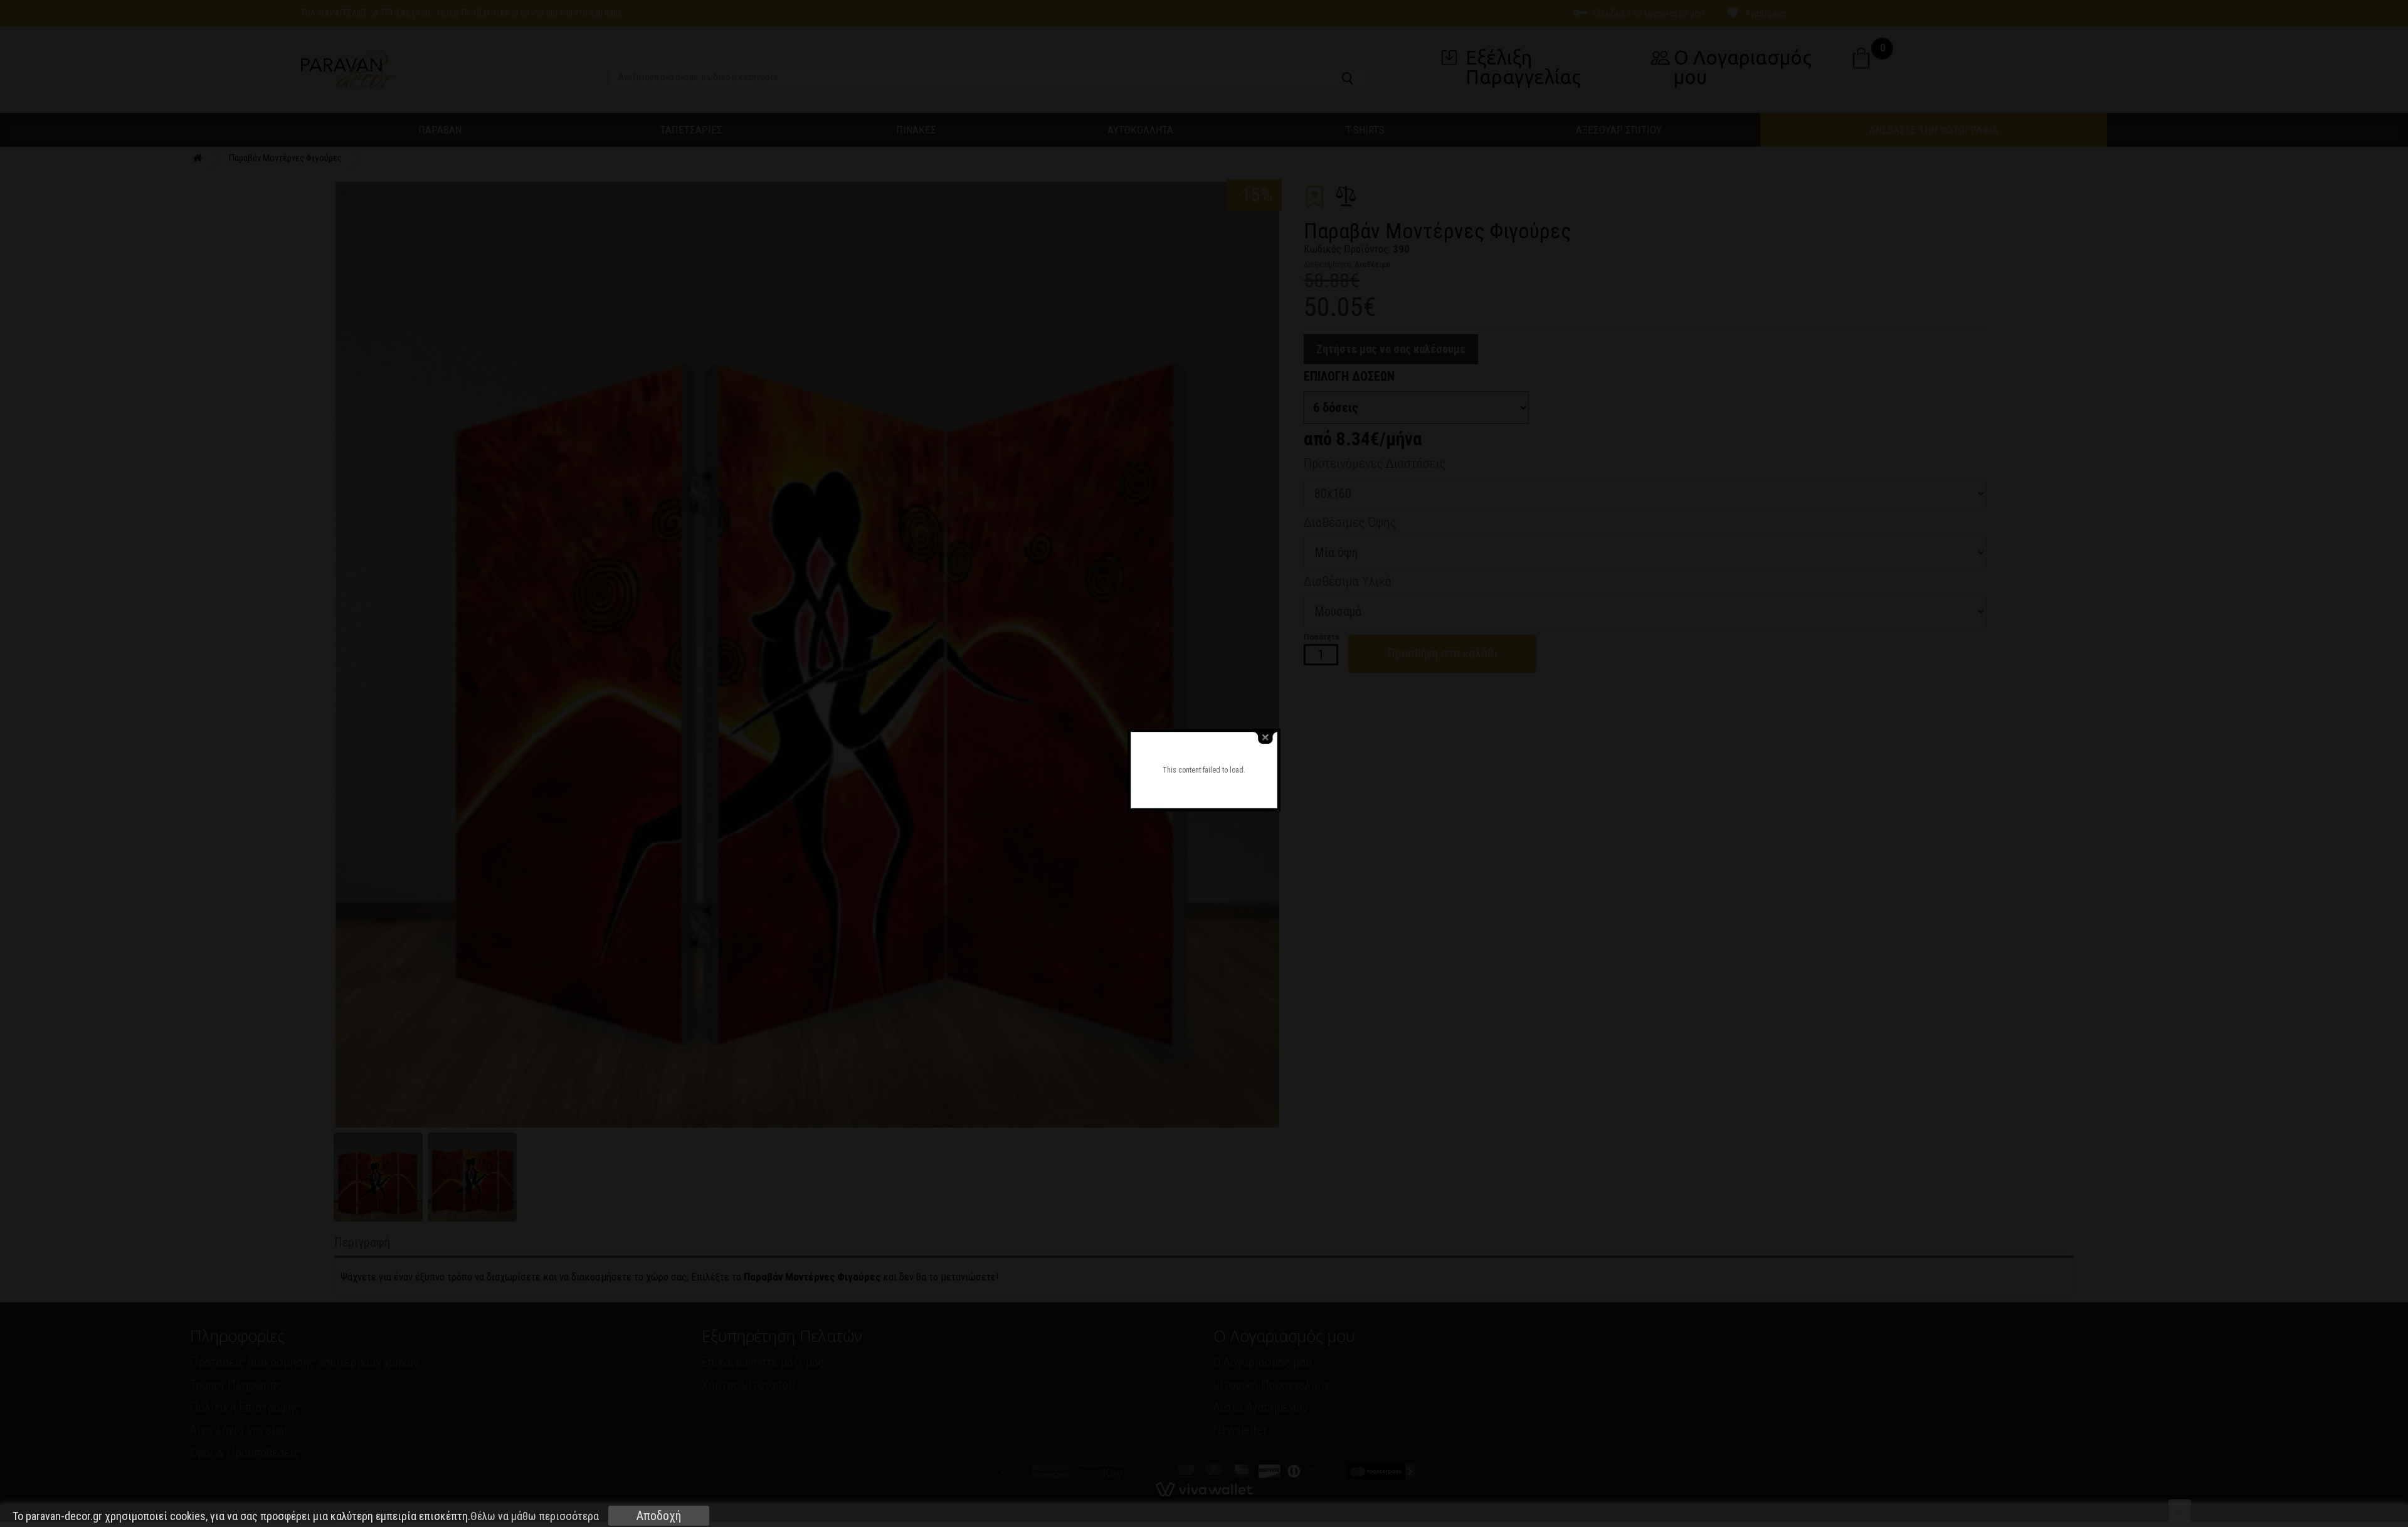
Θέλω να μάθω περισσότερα (535, 1516)
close (1265, 738)
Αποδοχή (659, 1516)
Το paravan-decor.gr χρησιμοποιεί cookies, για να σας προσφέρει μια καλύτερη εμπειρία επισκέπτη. (306, 1516)
